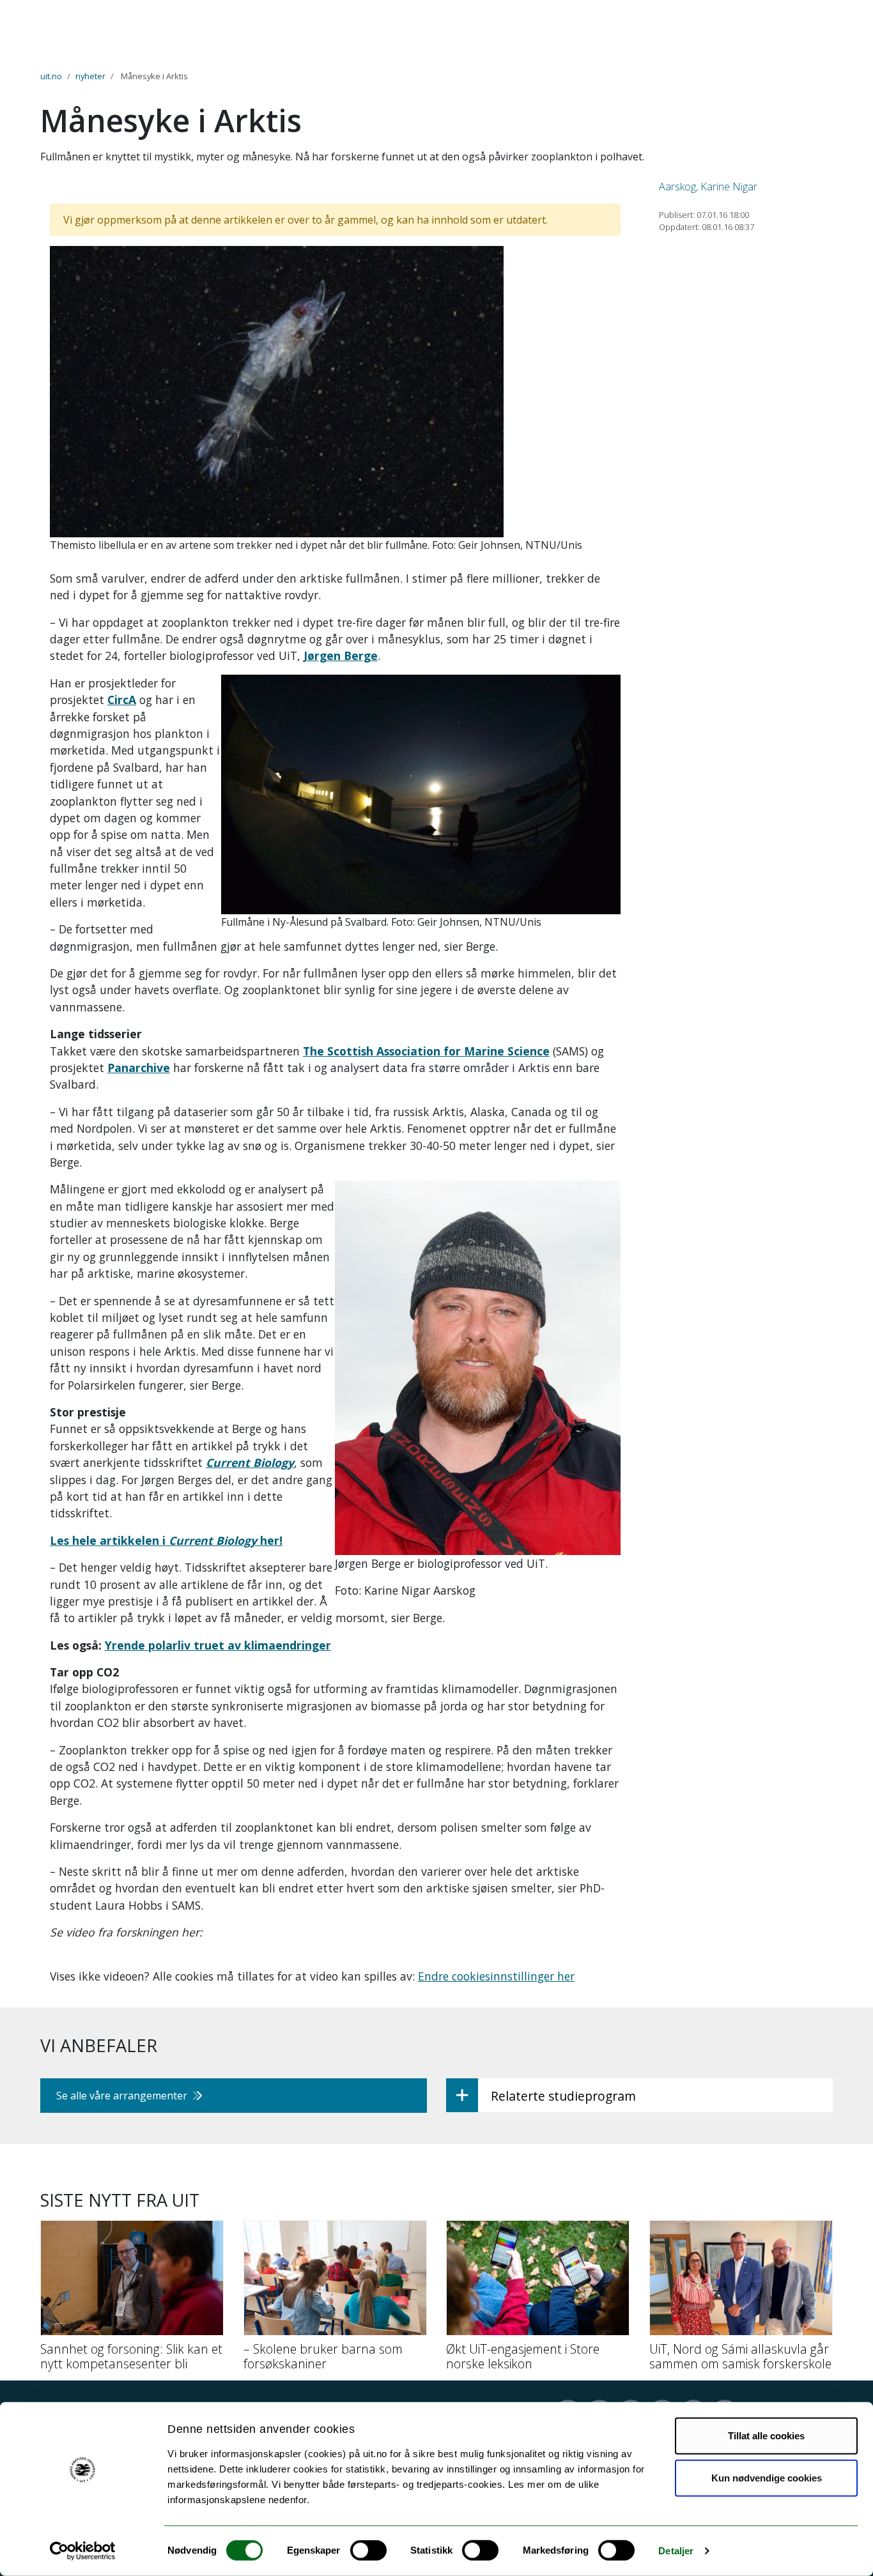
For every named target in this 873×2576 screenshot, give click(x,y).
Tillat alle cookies (766, 2436)
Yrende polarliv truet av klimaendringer (218, 1645)
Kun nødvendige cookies (767, 2477)
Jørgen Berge (341, 655)
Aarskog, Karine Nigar (708, 187)
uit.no (51, 76)
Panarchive (139, 1068)
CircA (122, 700)
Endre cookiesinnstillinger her (496, 1976)
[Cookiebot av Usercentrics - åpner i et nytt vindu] (83, 2551)
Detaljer (676, 2551)
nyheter (90, 76)
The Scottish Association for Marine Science (426, 1051)
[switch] (368, 2550)
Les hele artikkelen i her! (166, 1540)
